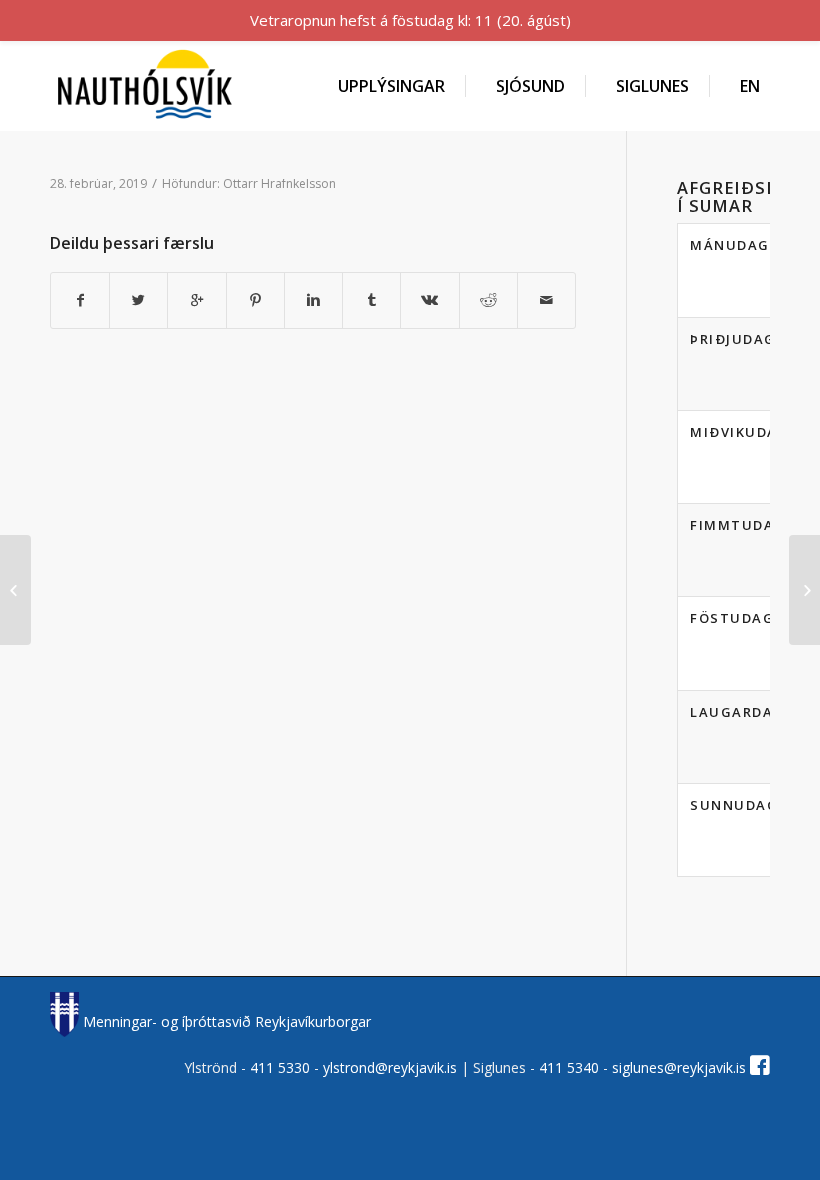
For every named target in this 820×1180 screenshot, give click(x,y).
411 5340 (571, 1067)
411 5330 (282, 1067)
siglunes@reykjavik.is (679, 1067)
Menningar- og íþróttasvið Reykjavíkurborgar (225, 1021)
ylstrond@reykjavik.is (390, 1067)
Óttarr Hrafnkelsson (279, 183)
